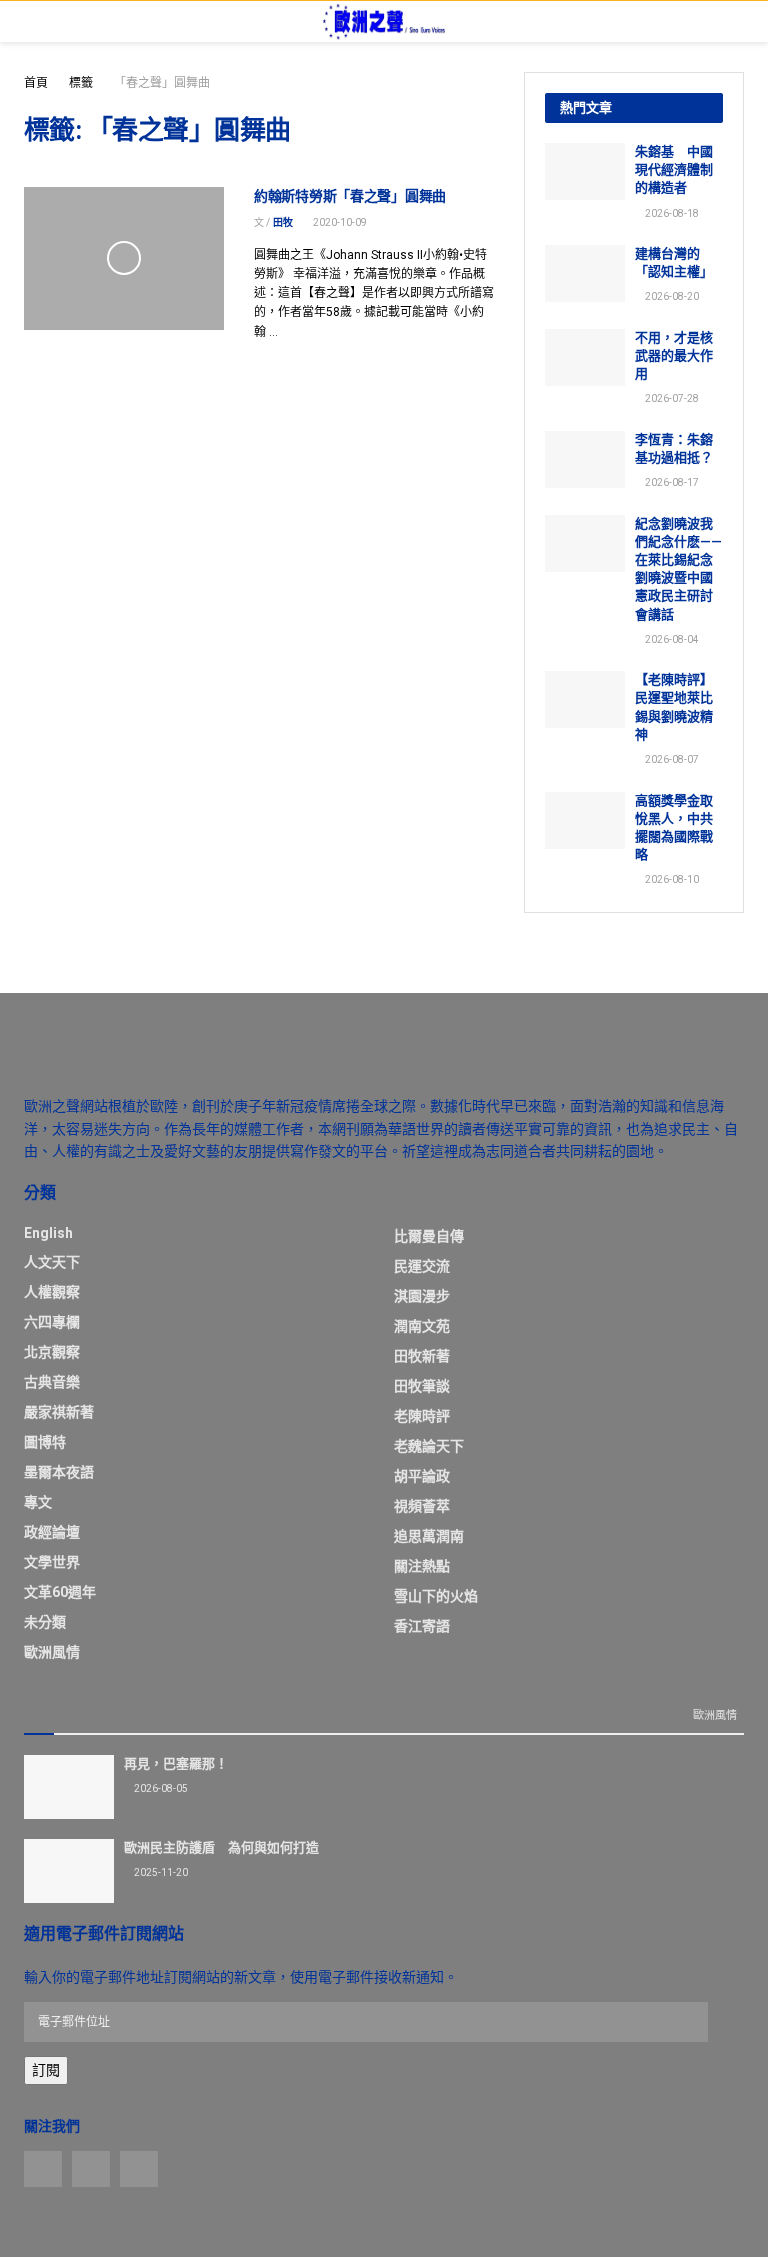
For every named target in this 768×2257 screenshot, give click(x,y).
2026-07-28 (671, 398)
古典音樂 (52, 1382)
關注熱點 (422, 1566)
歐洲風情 (52, 1652)
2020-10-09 (339, 222)
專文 (38, 1502)
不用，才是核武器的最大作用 (674, 355)
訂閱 (46, 2070)
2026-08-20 (671, 296)
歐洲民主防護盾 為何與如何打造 (221, 1847)
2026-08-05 (160, 1788)
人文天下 (52, 1262)
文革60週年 (60, 1592)
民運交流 (422, 1266)
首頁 (36, 83)
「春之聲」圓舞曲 (162, 83)
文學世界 (52, 1562)
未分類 (45, 1622)
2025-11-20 (160, 1872)
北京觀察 (52, 1352)
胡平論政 (422, 1476)
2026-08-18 (671, 213)
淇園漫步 (422, 1296)
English (48, 1233)
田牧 (283, 222)
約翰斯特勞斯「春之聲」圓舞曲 (350, 196)
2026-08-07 (671, 759)
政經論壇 (52, 1532)
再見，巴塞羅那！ (176, 1763)
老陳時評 (422, 1416)
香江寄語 (422, 1626)
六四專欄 (52, 1322)
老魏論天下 (429, 1446)
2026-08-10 (671, 879)
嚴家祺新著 (59, 1412)
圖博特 (45, 1442)
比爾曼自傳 (429, 1236)
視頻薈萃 (422, 1506)
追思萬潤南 (429, 1536)
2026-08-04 (671, 639)
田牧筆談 (422, 1386)
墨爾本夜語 (59, 1472)
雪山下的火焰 (436, 1596)
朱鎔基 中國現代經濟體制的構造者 (674, 169)
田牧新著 (422, 1356)
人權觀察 (52, 1292)
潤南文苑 (422, 1326)
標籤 (81, 83)
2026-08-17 (671, 482)
